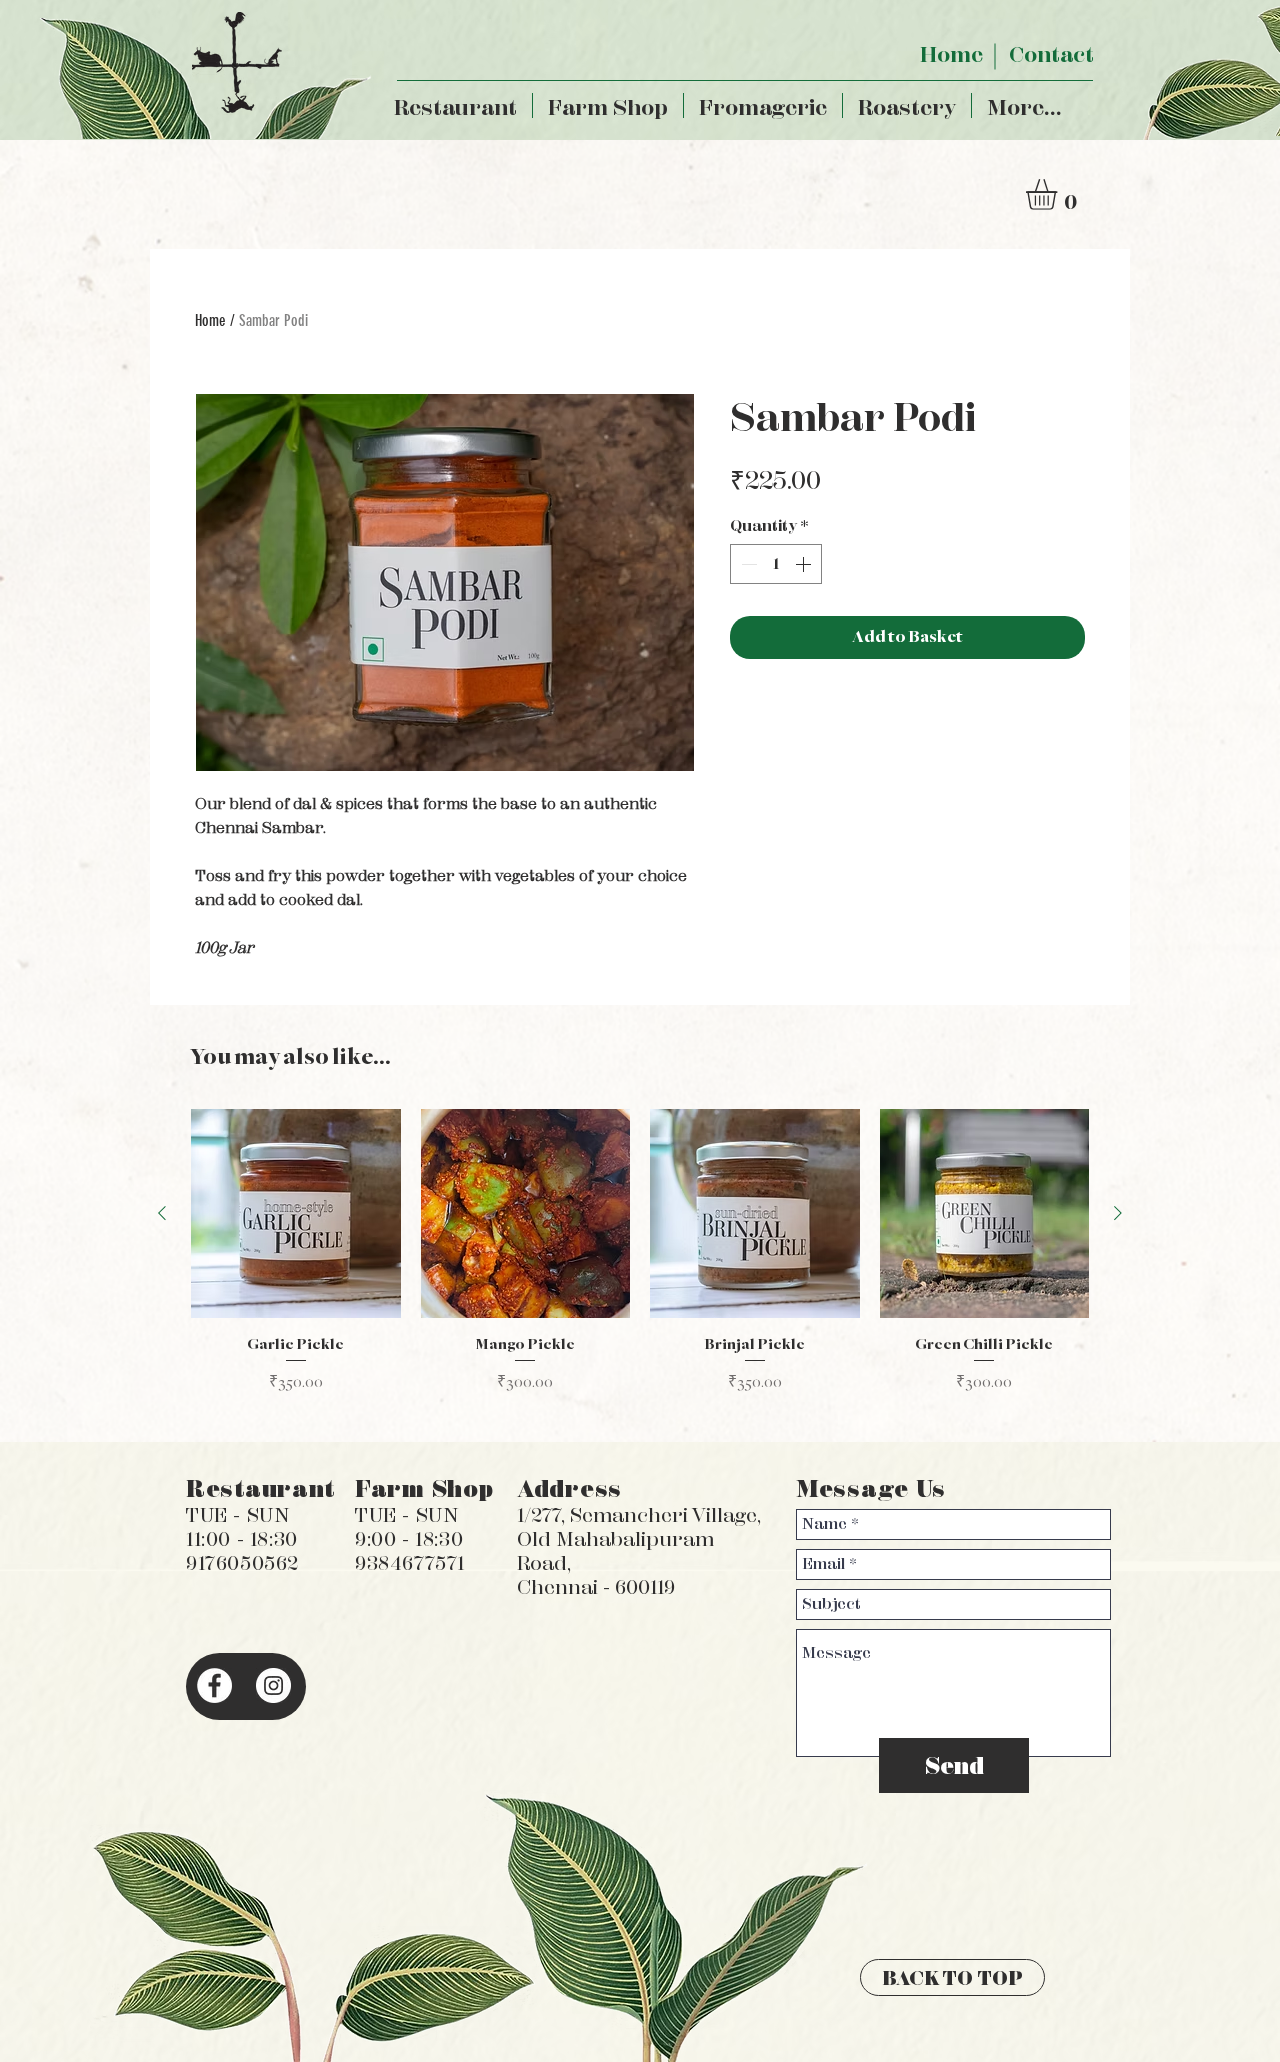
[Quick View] (296, 1214)
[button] (1059, 194)
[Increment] (805, 564)
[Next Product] (1118, 1213)
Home (210, 320)
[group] (640, 1261)
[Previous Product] (162, 1213)
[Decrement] (747, 564)
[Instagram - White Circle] (273, 1685)
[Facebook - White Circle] (214, 1685)
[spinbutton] (776, 564)
